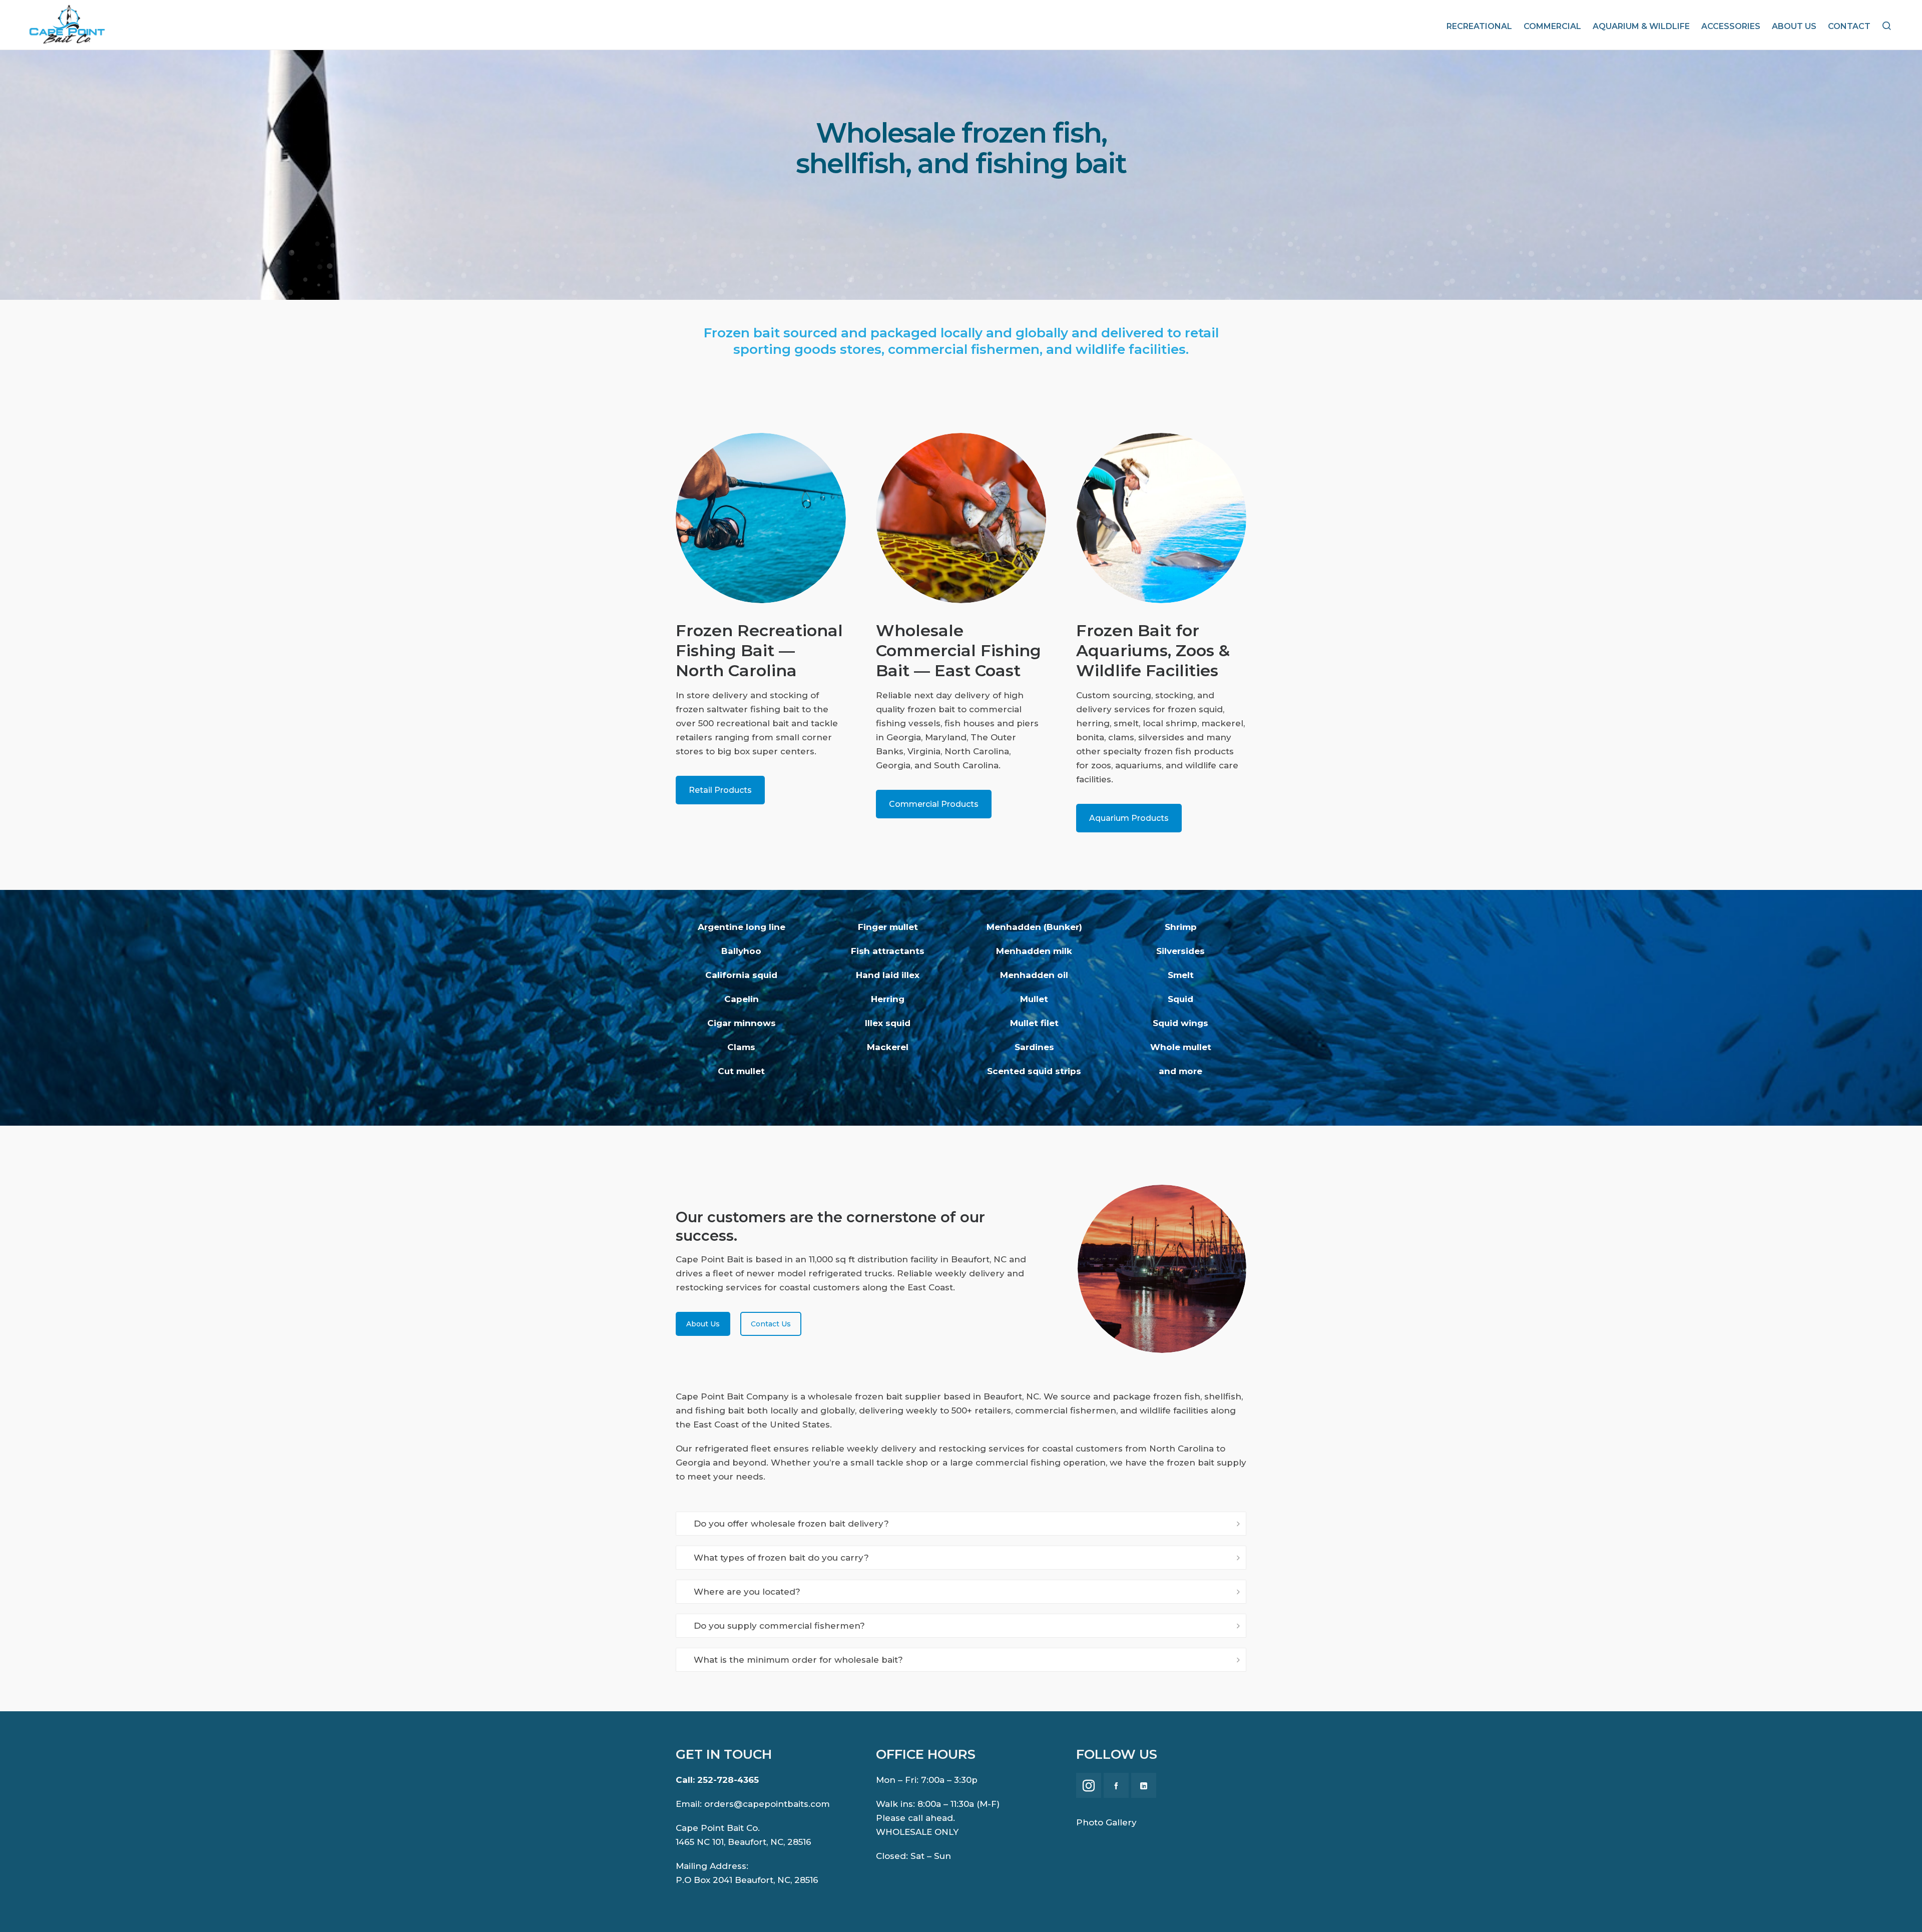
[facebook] (1116, 1785)
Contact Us (771, 1324)
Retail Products (720, 790)
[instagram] (1089, 1785)
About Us (703, 1324)
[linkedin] (1144, 1785)
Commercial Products (934, 804)
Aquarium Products (1129, 818)
